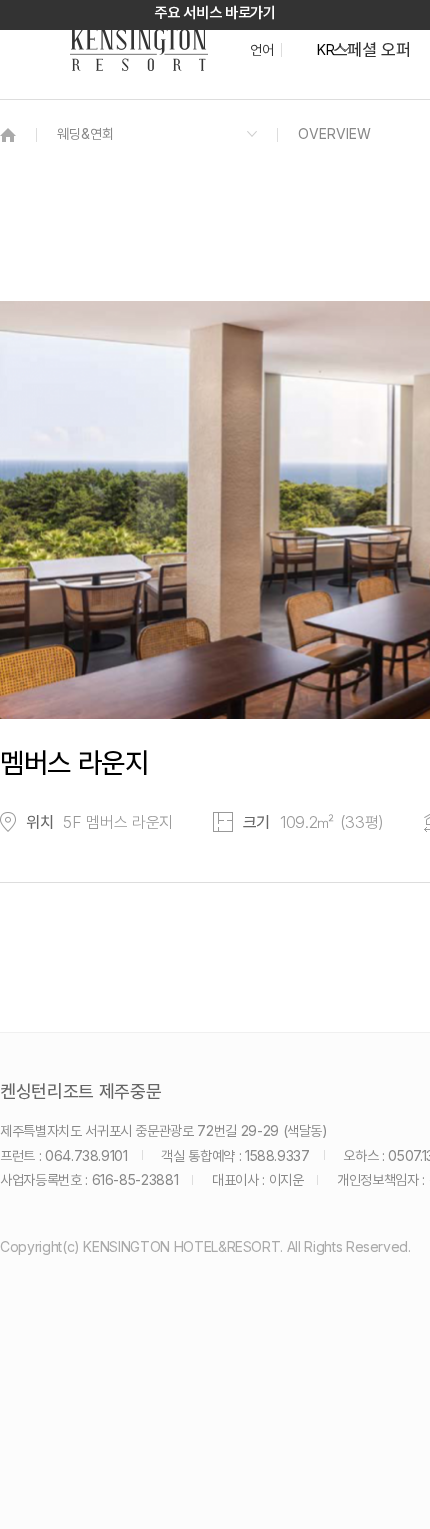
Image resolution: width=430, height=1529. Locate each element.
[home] (8, 134)
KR (325, 50)
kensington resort (139, 50)
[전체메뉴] (395, 105)
